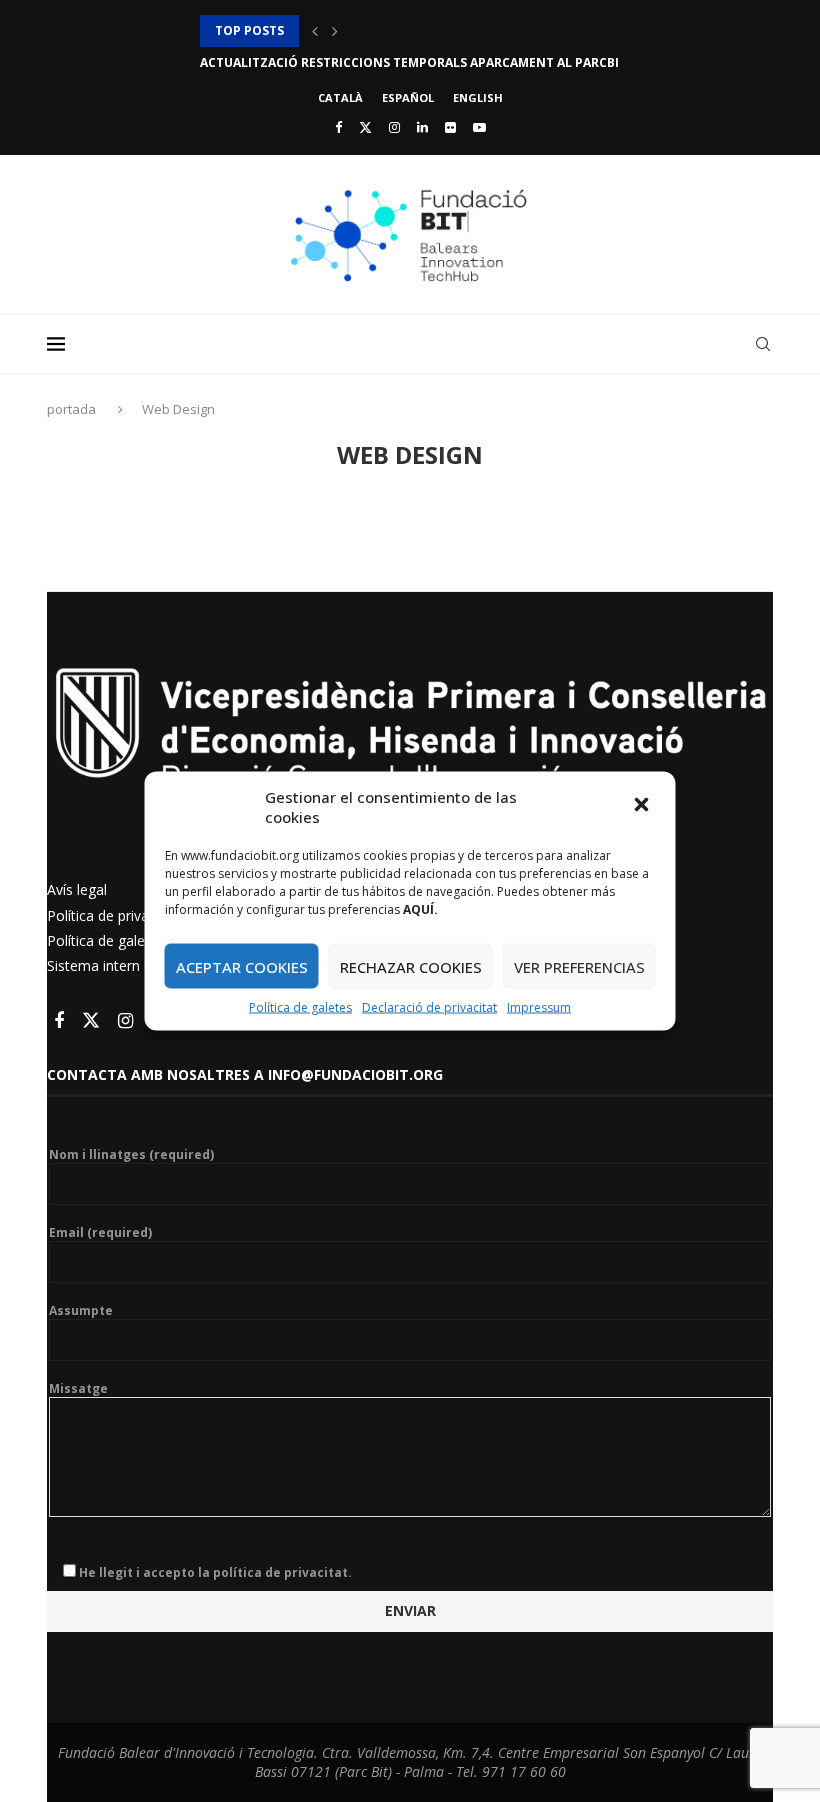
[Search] (763, 344)
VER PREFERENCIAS (579, 966)
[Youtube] (479, 127)
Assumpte (81, 1311)
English (478, 97)
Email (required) (100, 1233)
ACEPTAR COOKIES (242, 966)
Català (340, 97)
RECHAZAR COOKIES (411, 966)
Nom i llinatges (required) (131, 1155)
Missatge (78, 1389)
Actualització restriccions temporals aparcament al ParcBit (413, 62)
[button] (644, 807)
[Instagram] (394, 127)
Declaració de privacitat (429, 1007)
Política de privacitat (112, 915)
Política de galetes (300, 1007)
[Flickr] (450, 127)
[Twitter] (365, 127)
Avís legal (77, 889)
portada (73, 409)
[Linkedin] (422, 127)
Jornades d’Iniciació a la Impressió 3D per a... (352, 30)
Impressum (539, 1007)
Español (408, 97)
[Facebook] (338, 127)
